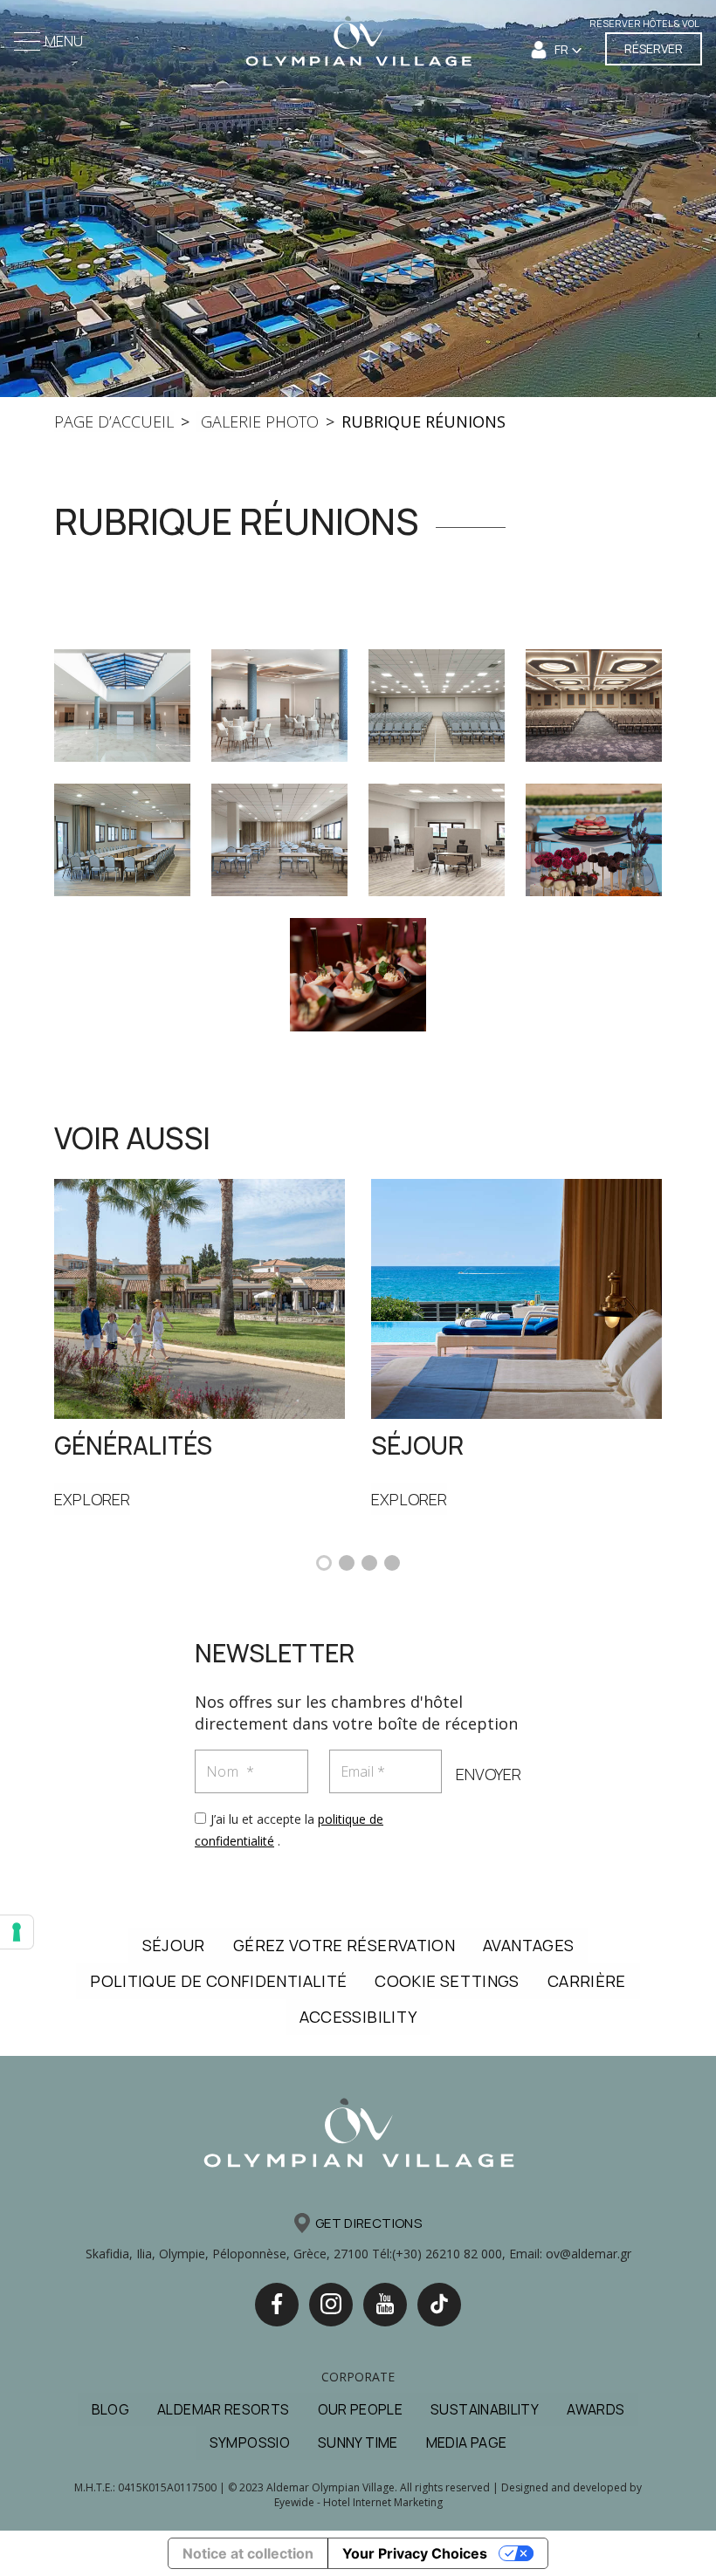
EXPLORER (92, 1499)
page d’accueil (114, 421)
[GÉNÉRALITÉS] (200, 1297)
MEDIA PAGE (467, 2442)
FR (563, 49)
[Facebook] (277, 2305)
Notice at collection (248, 2553)
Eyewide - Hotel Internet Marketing (358, 2502)
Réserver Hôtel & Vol (644, 23)
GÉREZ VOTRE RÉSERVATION (344, 1945)
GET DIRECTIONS (368, 2223)
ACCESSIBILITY (358, 2017)
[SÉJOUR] (516, 1297)
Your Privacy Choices (415, 2553)
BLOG (110, 2409)
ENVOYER (489, 1774)
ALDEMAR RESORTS (223, 2409)
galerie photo (258, 421)
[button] (324, 1563)
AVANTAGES (528, 1945)
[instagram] (331, 2305)
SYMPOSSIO (250, 2442)
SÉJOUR (174, 1945)
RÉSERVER (654, 48)
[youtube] (385, 2305)
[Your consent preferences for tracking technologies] (17, 1932)
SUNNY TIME (358, 2442)
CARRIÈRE (587, 1981)
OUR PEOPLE (361, 2409)
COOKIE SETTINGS (447, 1981)
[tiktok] (439, 2305)
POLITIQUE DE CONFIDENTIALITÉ (218, 1981)
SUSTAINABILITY (485, 2409)
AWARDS (596, 2409)
